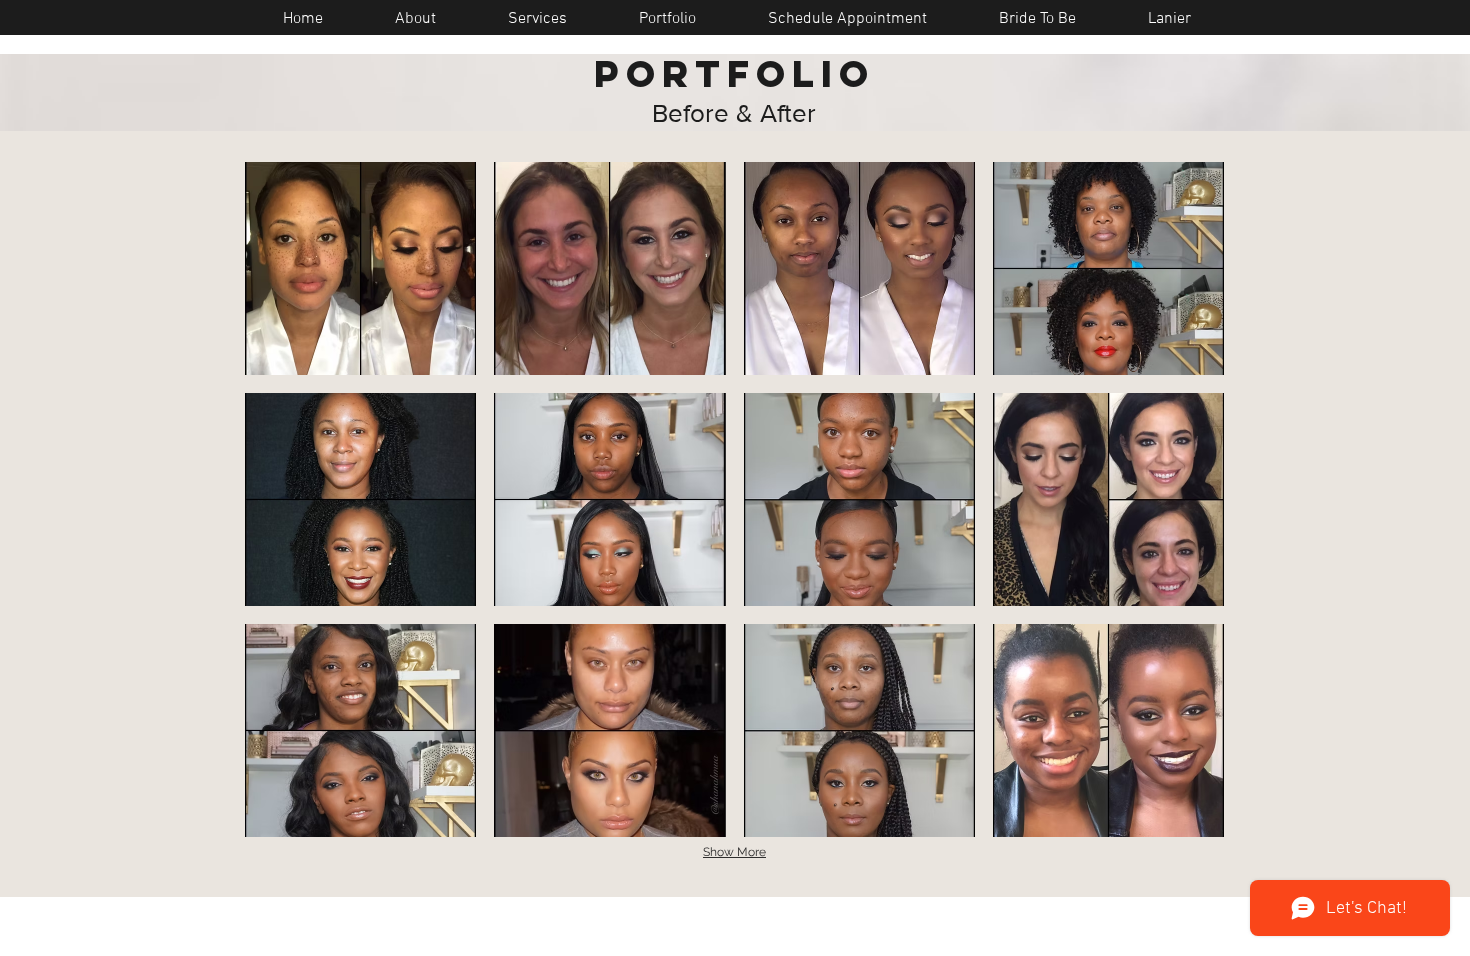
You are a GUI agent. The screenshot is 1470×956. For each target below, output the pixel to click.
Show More (734, 852)
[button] (360, 268)
